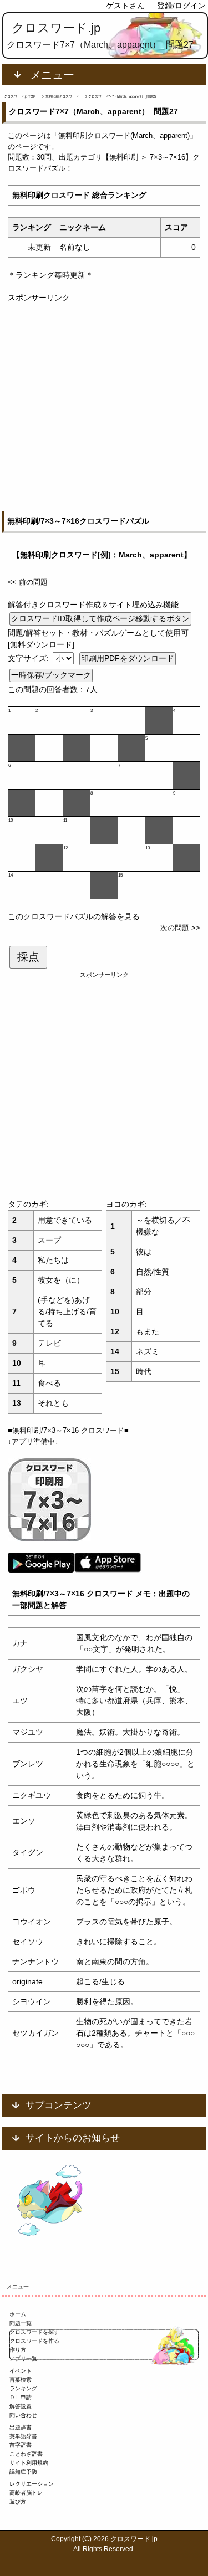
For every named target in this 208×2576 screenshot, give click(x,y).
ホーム (18, 2314)
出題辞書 (21, 2427)
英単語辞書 (23, 2436)
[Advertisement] (104, 408)
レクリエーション (32, 2484)
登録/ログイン (181, 6)
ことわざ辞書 (26, 2454)
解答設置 (21, 2406)
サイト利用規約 (29, 2463)
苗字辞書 (21, 2445)
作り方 (18, 2350)
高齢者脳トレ (26, 2493)
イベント (21, 2371)
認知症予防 (23, 2472)
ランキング (23, 2388)
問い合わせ (23, 2415)
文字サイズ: (29, 658)
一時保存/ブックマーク (51, 675)
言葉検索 (21, 2380)
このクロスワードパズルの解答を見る (74, 916)
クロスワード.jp (56, 28)
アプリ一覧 (23, 2359)
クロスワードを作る (34, 2341)
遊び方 (18, 2501)
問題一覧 (21, 2323)
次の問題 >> (180, 928)
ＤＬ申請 (21, 2397)
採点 (28, 957)
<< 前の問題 (28, 582)
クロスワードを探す (34, 2332)
